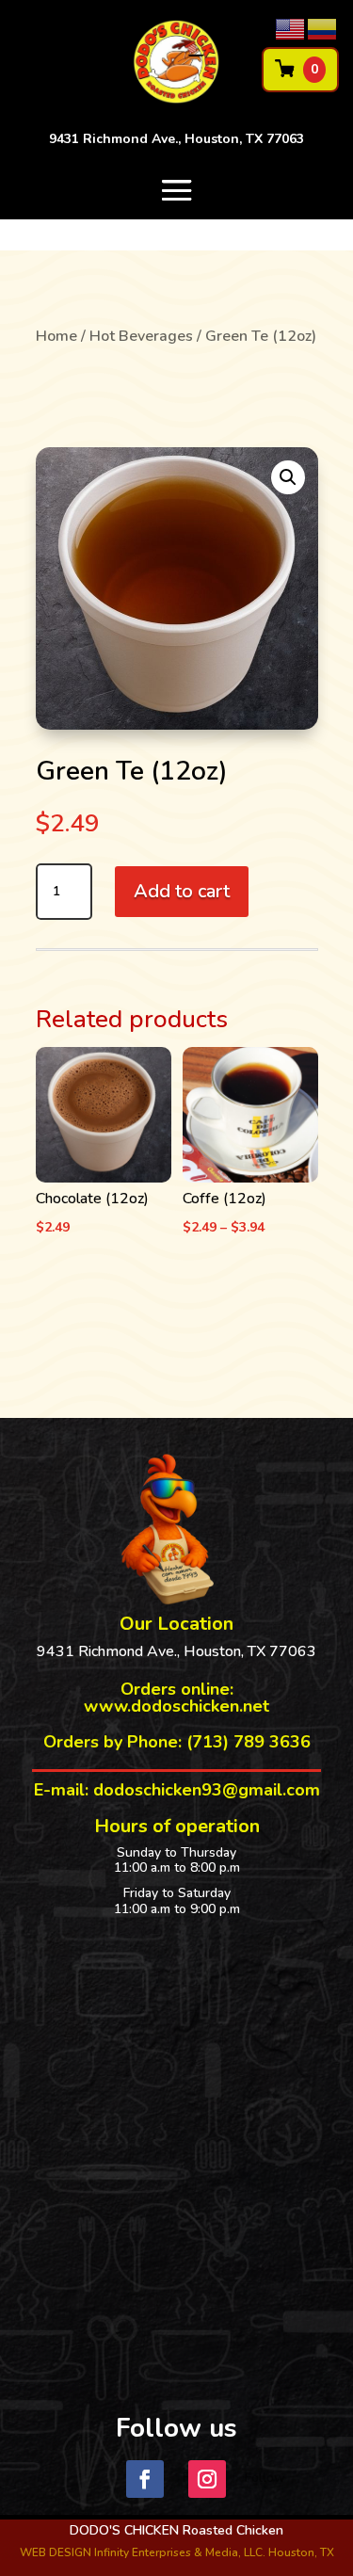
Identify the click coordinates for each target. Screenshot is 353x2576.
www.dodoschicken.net (176, 1706)
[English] (291, 28)
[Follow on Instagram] (207, 2479)
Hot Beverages (141, 336)
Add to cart (182, 891)
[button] (288, 477)
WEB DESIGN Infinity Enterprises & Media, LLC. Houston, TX (177, 2552)
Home (56, 336)
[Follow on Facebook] (145, 2479)
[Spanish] (323, 28)
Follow (265, 2478)
